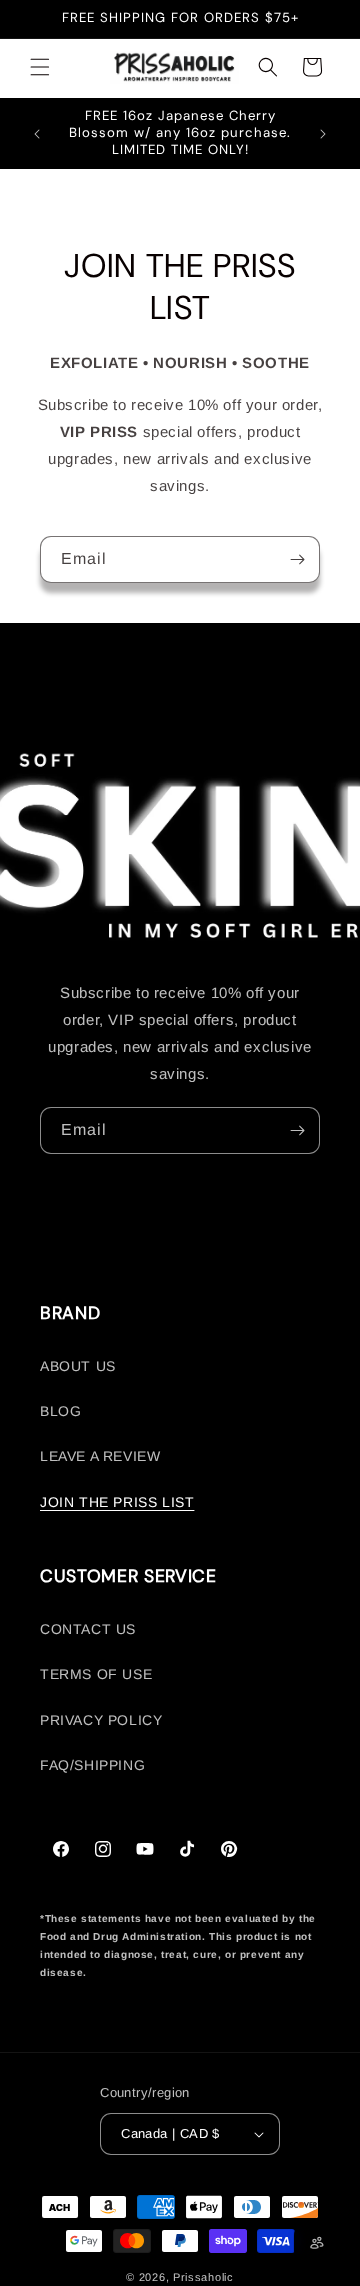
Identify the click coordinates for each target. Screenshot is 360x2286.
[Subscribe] (297, 559)
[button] (40, 67)
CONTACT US (88, 1629)
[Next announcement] (323, 134)
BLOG (60, 1411)
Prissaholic (203, 2277)
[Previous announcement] (37, 134)
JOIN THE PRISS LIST (117, 1502)
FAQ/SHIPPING (92, 1765)
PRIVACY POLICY (101, 1720)
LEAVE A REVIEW (100, 1456)
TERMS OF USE (96, 1674)
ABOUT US (78, 1366)
